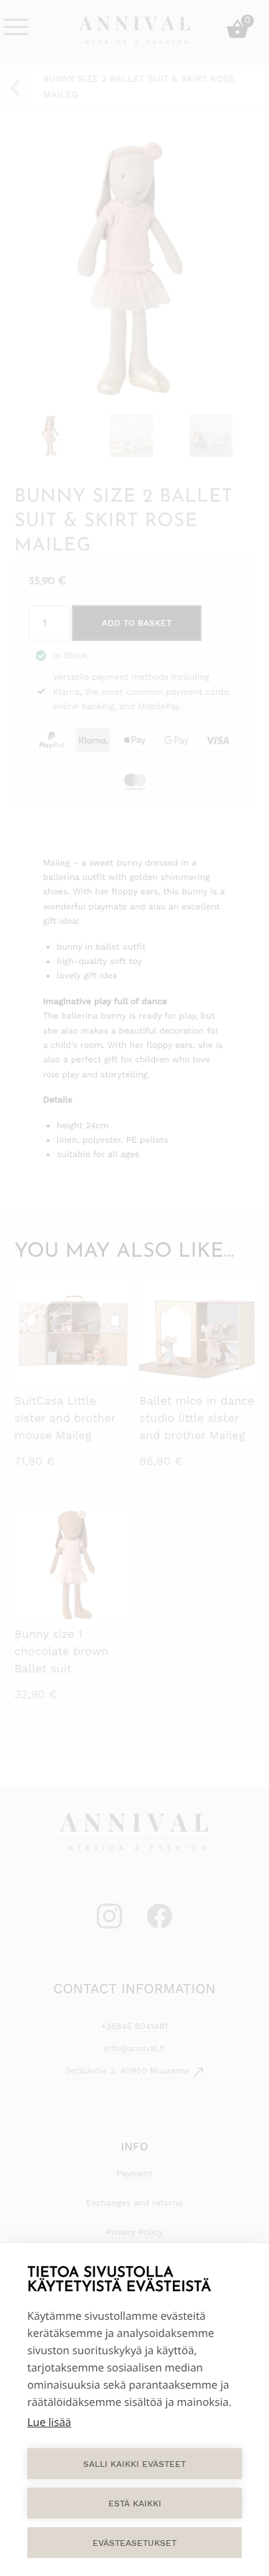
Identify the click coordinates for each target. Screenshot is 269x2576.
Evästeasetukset (134, 2543)
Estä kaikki (135, 2504)
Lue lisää (49, 2422)
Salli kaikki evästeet (134, 2464)
